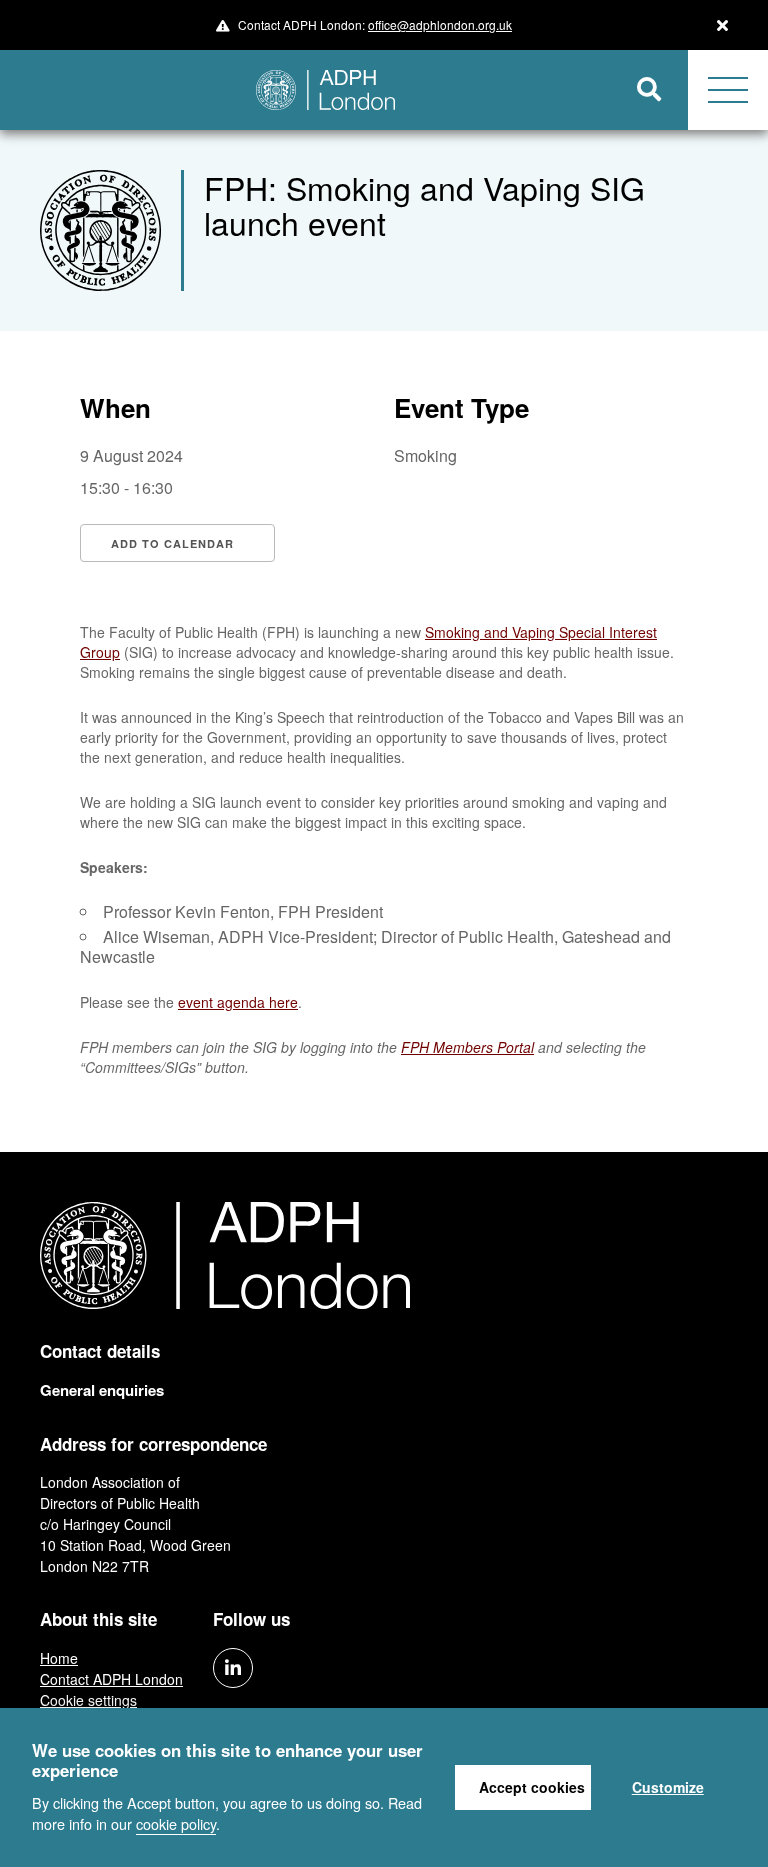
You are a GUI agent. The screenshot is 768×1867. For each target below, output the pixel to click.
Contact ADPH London (111, 1679)
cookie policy (176, 1823)
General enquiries (102, 1390)
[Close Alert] (722, 25)
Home (59, 1658)
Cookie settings (88, 1700)
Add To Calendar (172, 543)
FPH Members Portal (467, 1047)
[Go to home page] (305, 90)
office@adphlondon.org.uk (440, 24)
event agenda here (238, 1002)
